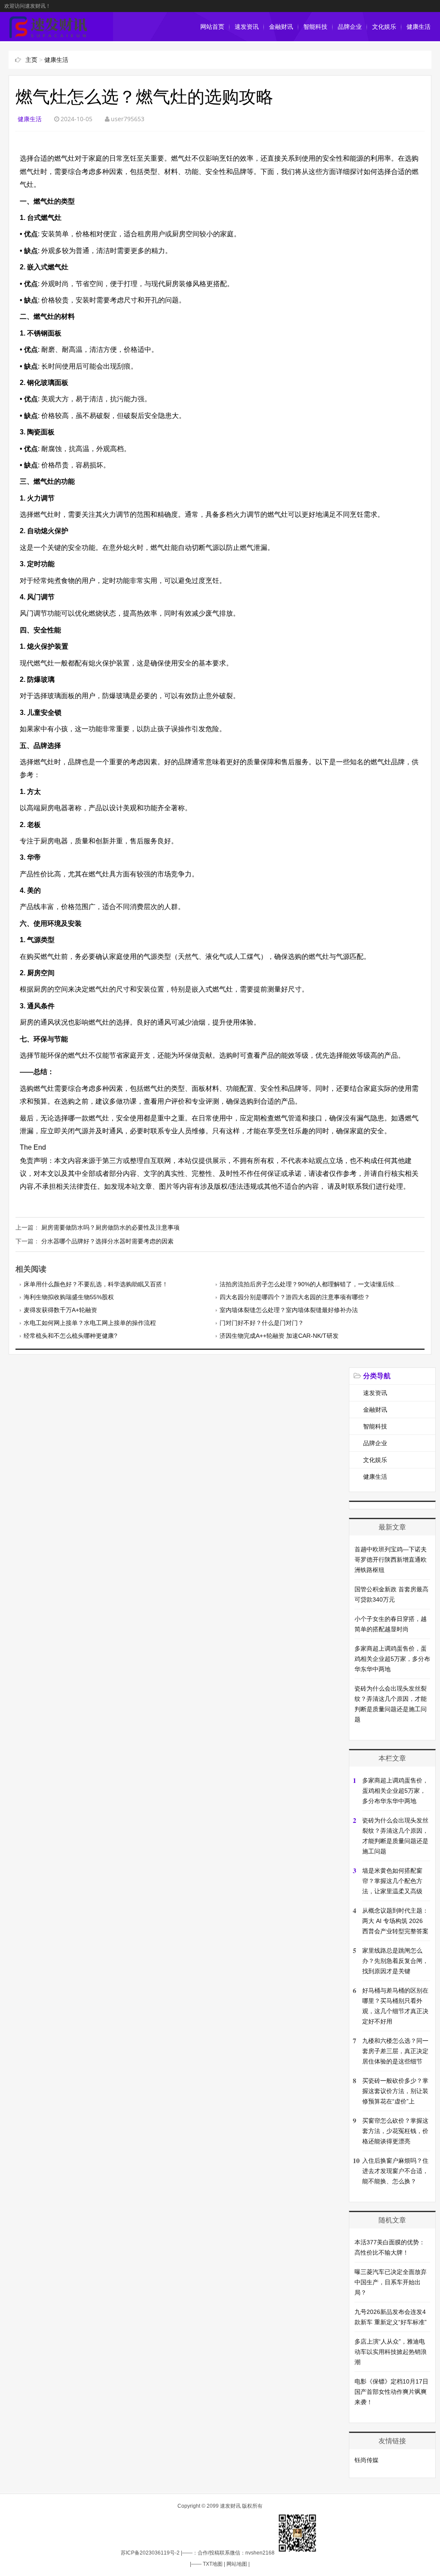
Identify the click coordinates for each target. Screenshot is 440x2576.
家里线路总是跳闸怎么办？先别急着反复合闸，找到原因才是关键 (395, 1961)
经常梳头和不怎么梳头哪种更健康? (70, 1336)
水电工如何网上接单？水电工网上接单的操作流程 (90, 1323)
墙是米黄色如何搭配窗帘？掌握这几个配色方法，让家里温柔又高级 (392, 1881)
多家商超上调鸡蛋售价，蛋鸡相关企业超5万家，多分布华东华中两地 (392, 1659)
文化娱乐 (384, 27)
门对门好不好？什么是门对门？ (262, 1323)
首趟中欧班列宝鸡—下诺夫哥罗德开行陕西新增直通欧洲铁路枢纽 (391, 1560)
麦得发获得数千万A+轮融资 (60, 1310)
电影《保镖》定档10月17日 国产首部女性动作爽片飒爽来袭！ (391, 2392)
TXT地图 (213, 2564)
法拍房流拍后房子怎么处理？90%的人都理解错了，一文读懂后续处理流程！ (322, 1284)
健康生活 (419, 27)
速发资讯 (247, 27)
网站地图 (237, 2564)
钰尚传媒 (367, 2460)
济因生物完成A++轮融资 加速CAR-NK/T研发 (279, 1336)
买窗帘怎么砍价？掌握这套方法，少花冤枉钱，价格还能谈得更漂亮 (395, 2131)
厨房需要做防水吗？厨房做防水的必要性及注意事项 (110, 1227)
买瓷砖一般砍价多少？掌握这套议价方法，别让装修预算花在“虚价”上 (395, 2091)
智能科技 (315, 27)
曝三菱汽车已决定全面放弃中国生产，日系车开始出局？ (391, 2282)
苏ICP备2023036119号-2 (150, 2553)
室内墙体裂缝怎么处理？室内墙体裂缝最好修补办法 (289, 1310)
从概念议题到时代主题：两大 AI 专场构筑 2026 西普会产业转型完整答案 (395, 1921)
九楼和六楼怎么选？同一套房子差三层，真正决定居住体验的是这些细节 (395, 2051)
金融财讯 (281, 27)
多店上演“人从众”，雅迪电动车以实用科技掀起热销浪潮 (391, 2352)
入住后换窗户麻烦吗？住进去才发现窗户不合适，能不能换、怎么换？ (395, 2171)
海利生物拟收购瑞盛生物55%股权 (69, 1297)
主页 (31, 60)
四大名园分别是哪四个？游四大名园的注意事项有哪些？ (295, 1297)
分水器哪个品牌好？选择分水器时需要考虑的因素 (107, 1241)
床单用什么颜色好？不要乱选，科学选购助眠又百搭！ (96, 1284)
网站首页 (212, 27)
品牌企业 (350, 27)
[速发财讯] (48, 37)
